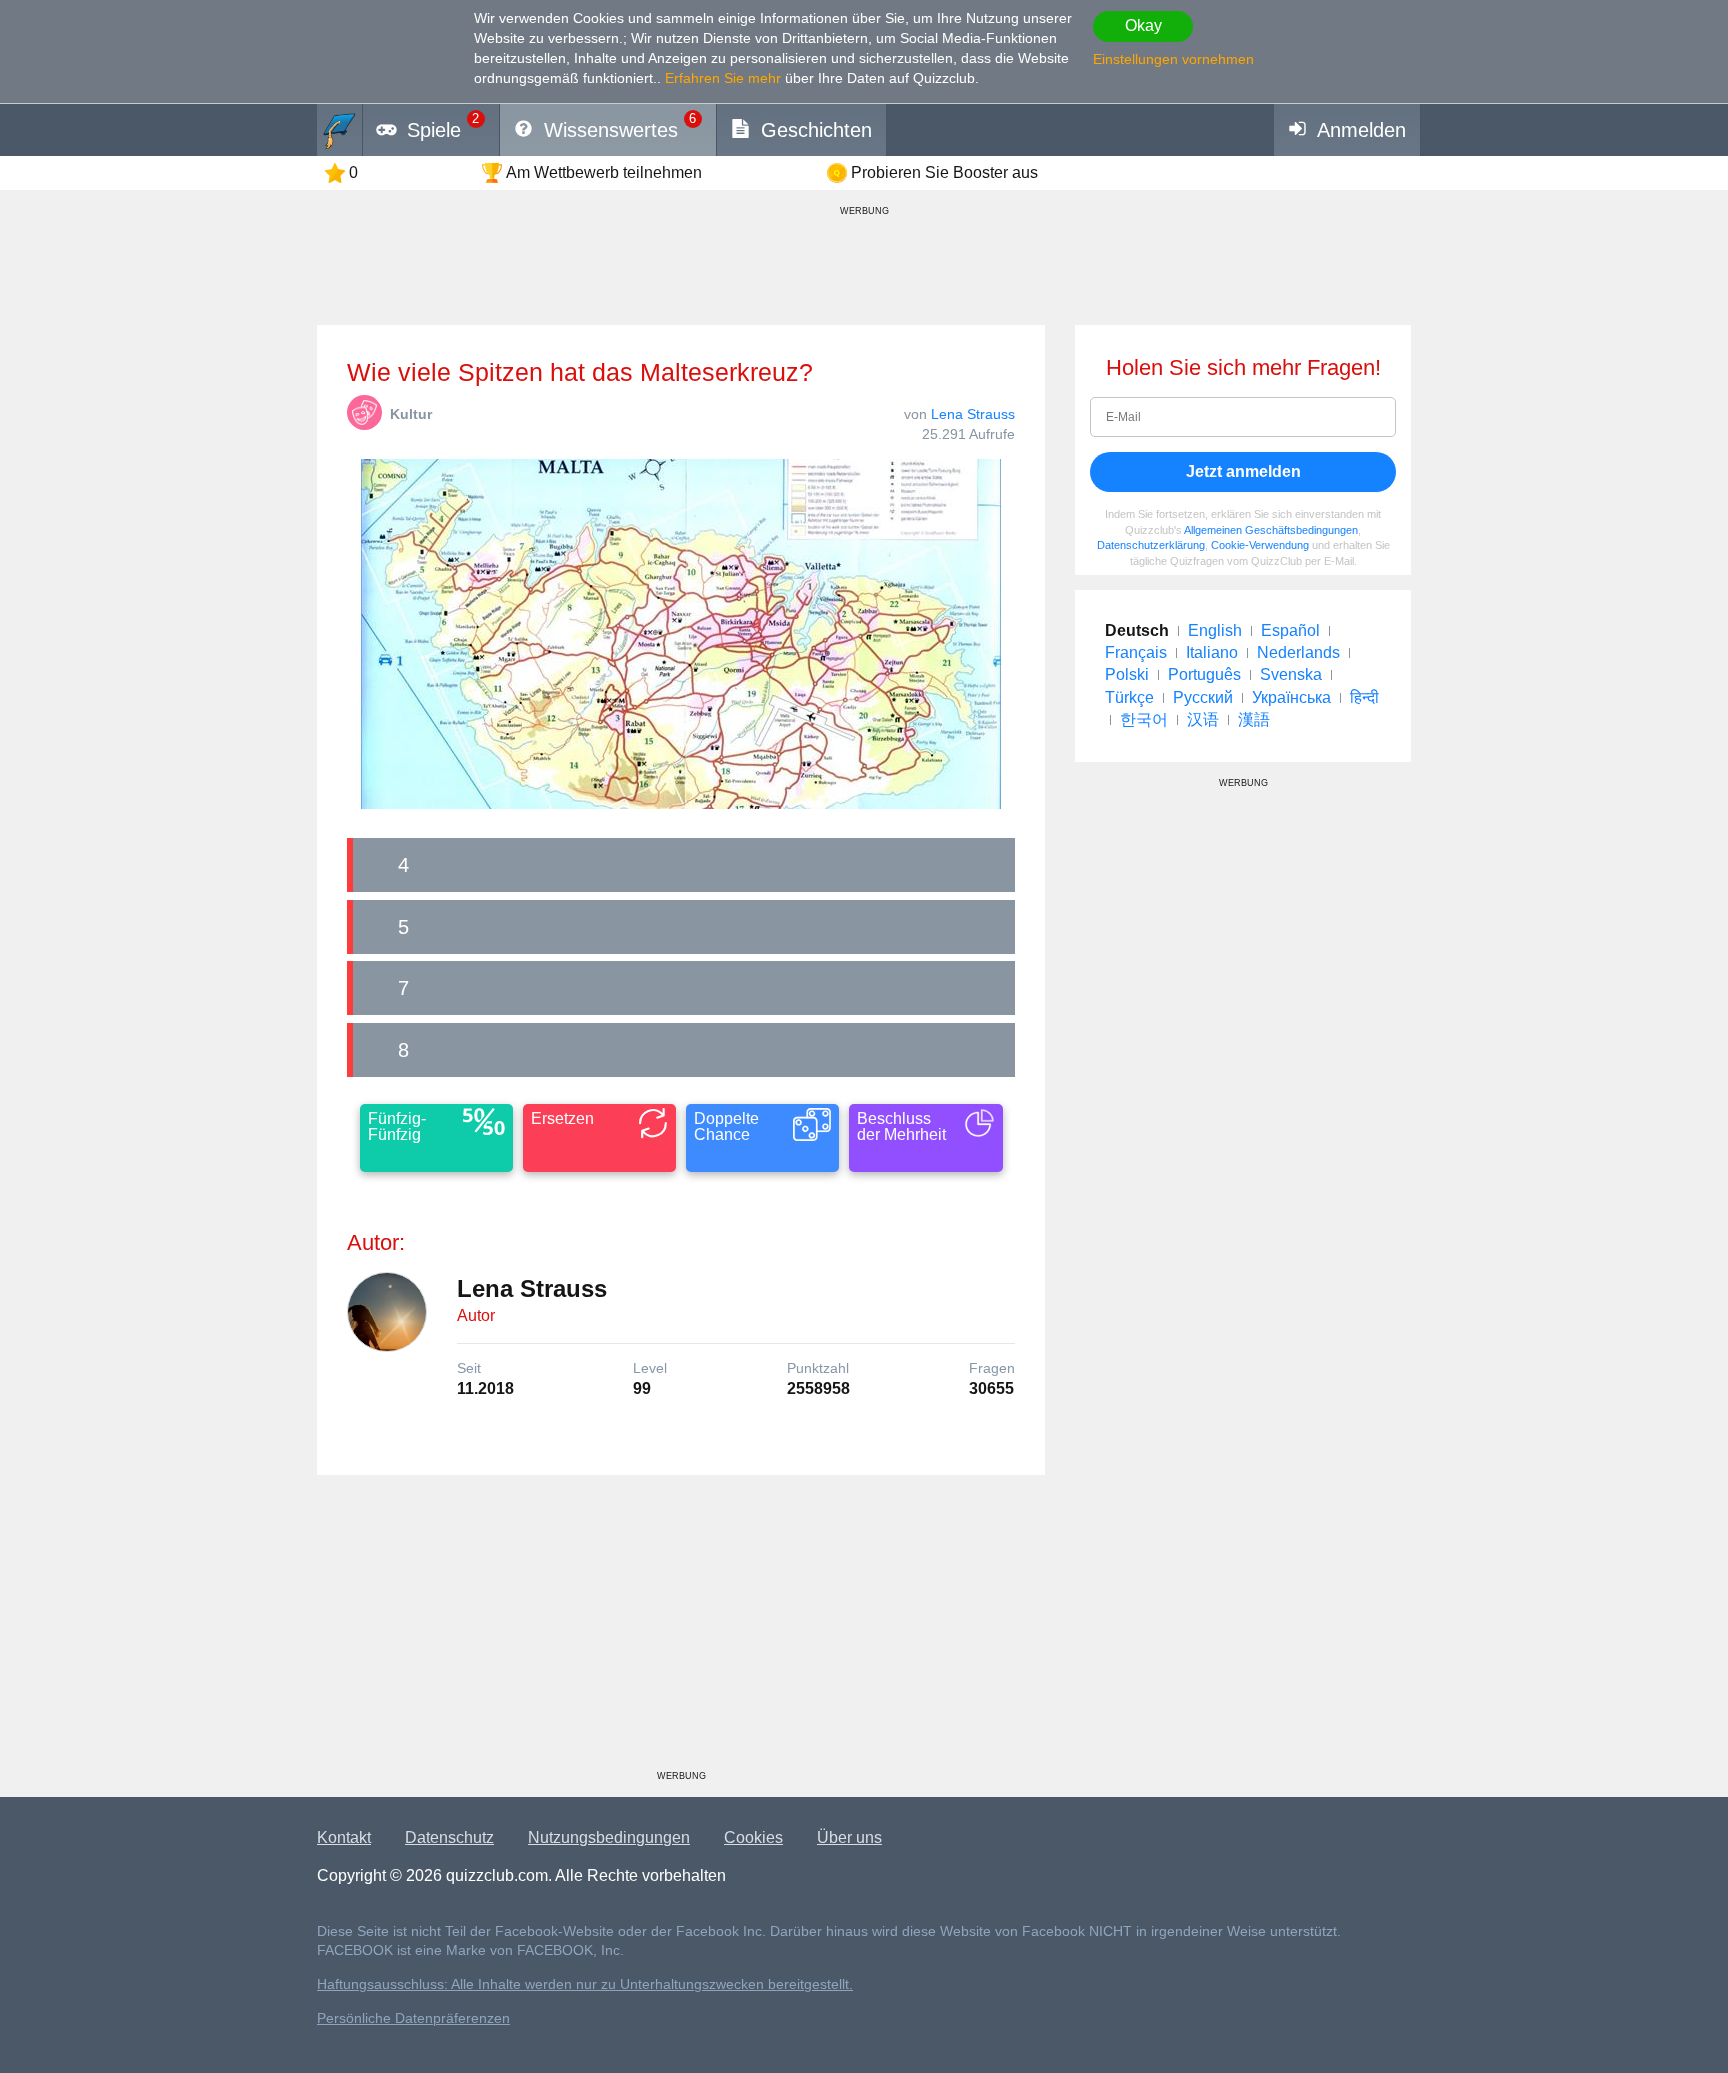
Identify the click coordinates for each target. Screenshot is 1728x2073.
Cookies (753, 1837)
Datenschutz (449, 1837)
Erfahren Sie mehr (723, 78)
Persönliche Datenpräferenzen (413, 2018)
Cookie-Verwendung (1260, 545)
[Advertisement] (681, 1630)
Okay (1143, 25)
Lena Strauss (973, 414)
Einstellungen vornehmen (1173, 59)
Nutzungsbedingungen (609, 1837)
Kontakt (344, 1837)
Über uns (849, 1837)
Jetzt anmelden (1243, 471)
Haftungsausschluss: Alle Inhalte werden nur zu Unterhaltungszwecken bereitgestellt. (585, 1984)
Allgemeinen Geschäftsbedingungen (1271, 530)
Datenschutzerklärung (1151, 545)
